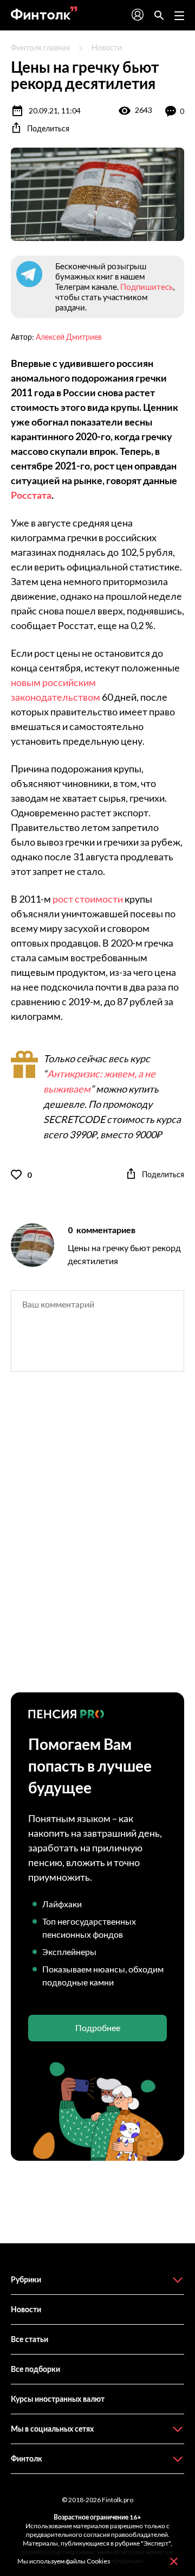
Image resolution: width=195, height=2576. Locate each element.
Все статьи (30, 2339)
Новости (107, 47)
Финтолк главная (40, 47)
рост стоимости (88, 899)
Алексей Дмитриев (69, 337)
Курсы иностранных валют (58, 2399)
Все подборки (35, 2369)
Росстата (31, 495)
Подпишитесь (147, 287)
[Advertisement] (97, 1541)
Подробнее (98, 2028)
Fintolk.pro (118, 2500)
